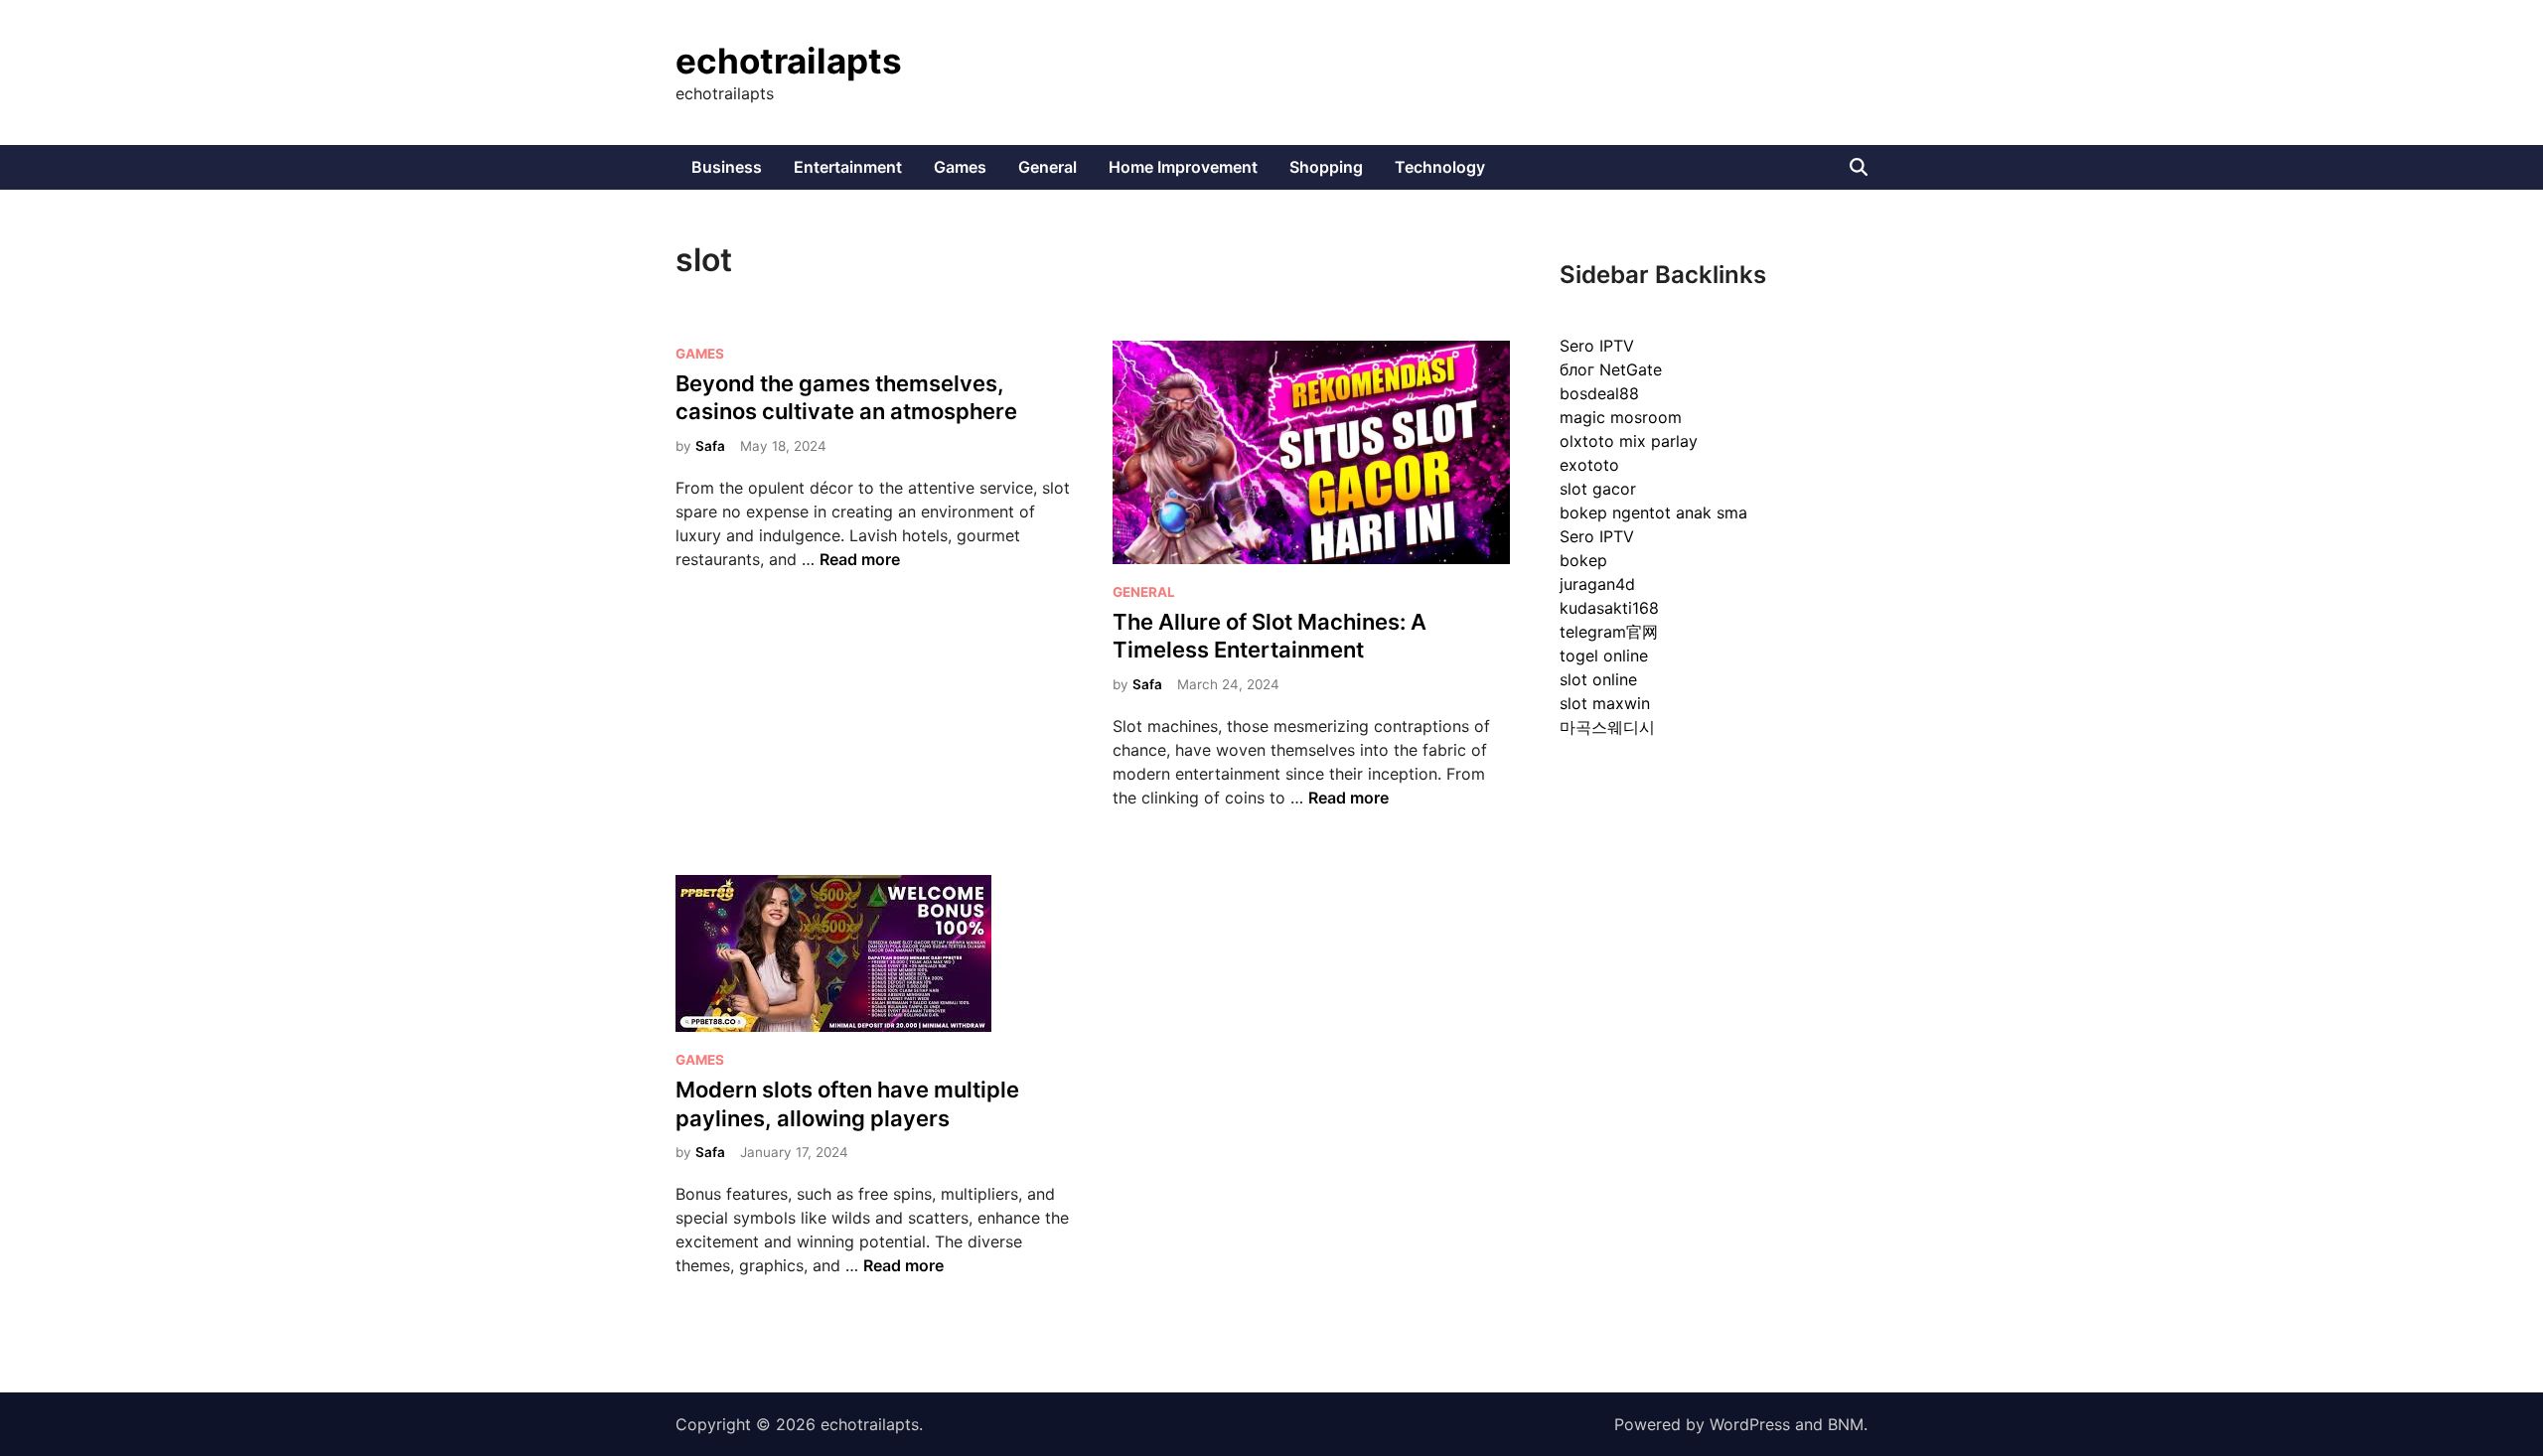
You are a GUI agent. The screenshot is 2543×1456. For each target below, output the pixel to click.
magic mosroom (1621, 417)
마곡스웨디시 (1607, 727)
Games (960, 167)
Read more (860, 559)
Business (727, 167)
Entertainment (848, 167)
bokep (1583, 560)
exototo (1589, 465)
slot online (1598, 679)
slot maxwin (1605, 703)
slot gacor (1598, 489)
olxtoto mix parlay (1629, 441)
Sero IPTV (1597, 346)
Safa (710, 446)
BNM (1846, 1424)
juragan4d (1597, 584)
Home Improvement (1183, 167)
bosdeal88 (1599, 393)
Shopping (1326, 167)
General (1047, 167)
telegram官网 (1609, 632)
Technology (1440, 167)
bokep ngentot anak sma (1653, 512)
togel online (1604, 655)
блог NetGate (1611, 369)
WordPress (1750, 1424)
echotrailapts (789, 61)
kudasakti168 (1609, 608)
